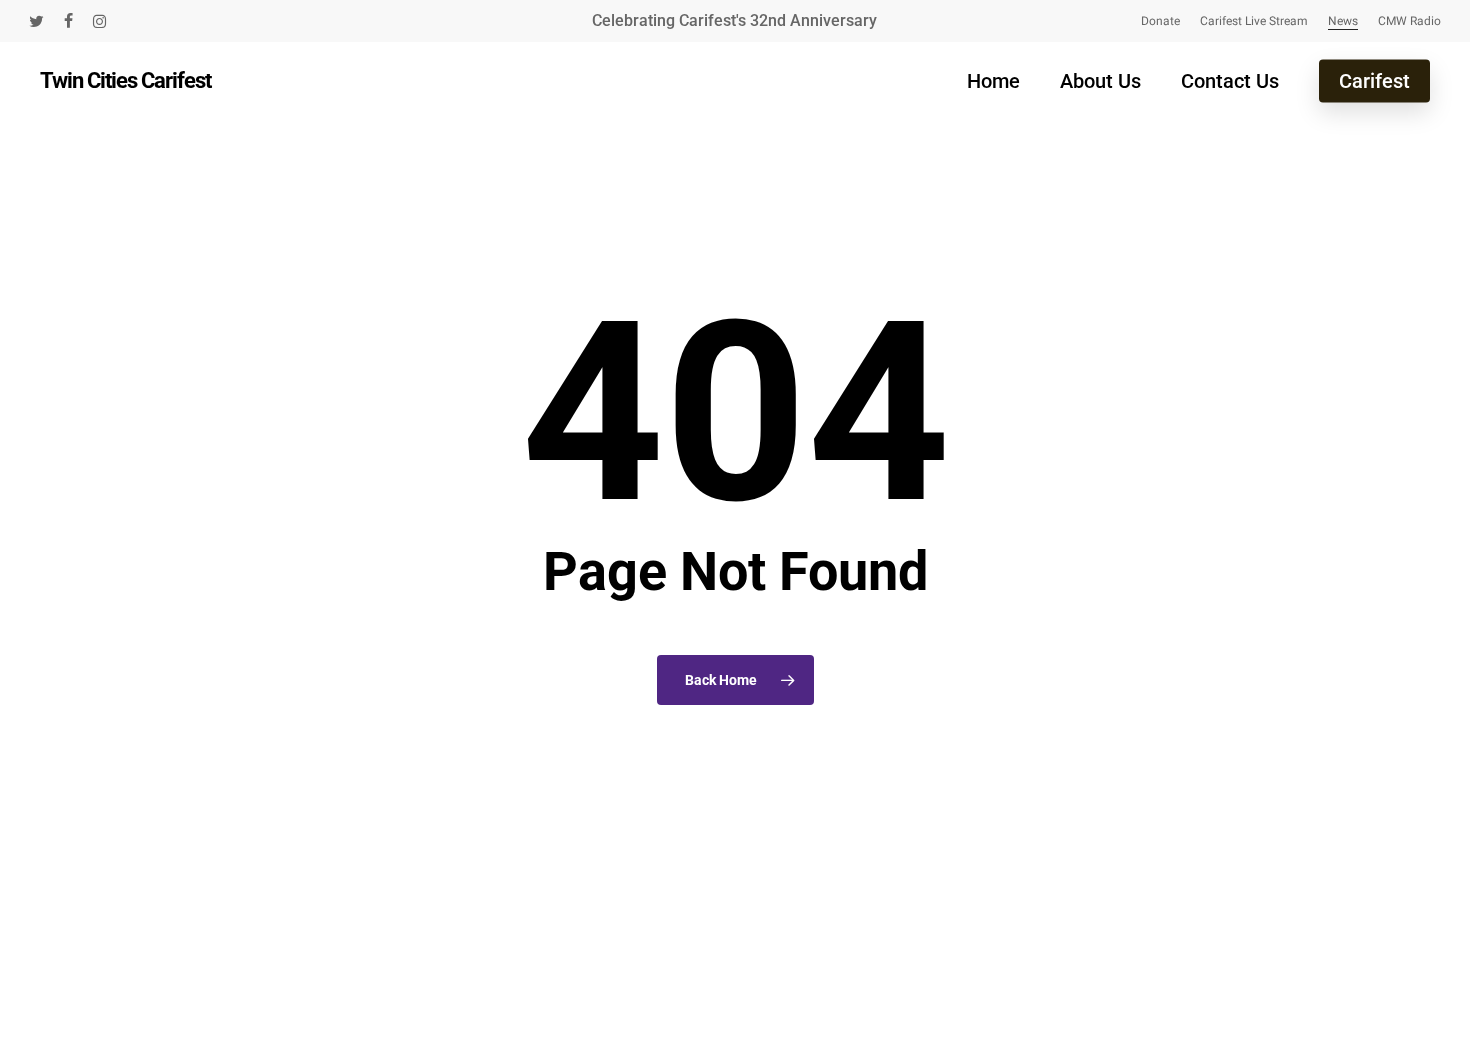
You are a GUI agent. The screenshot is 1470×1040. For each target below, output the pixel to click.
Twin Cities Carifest (125, 81)
